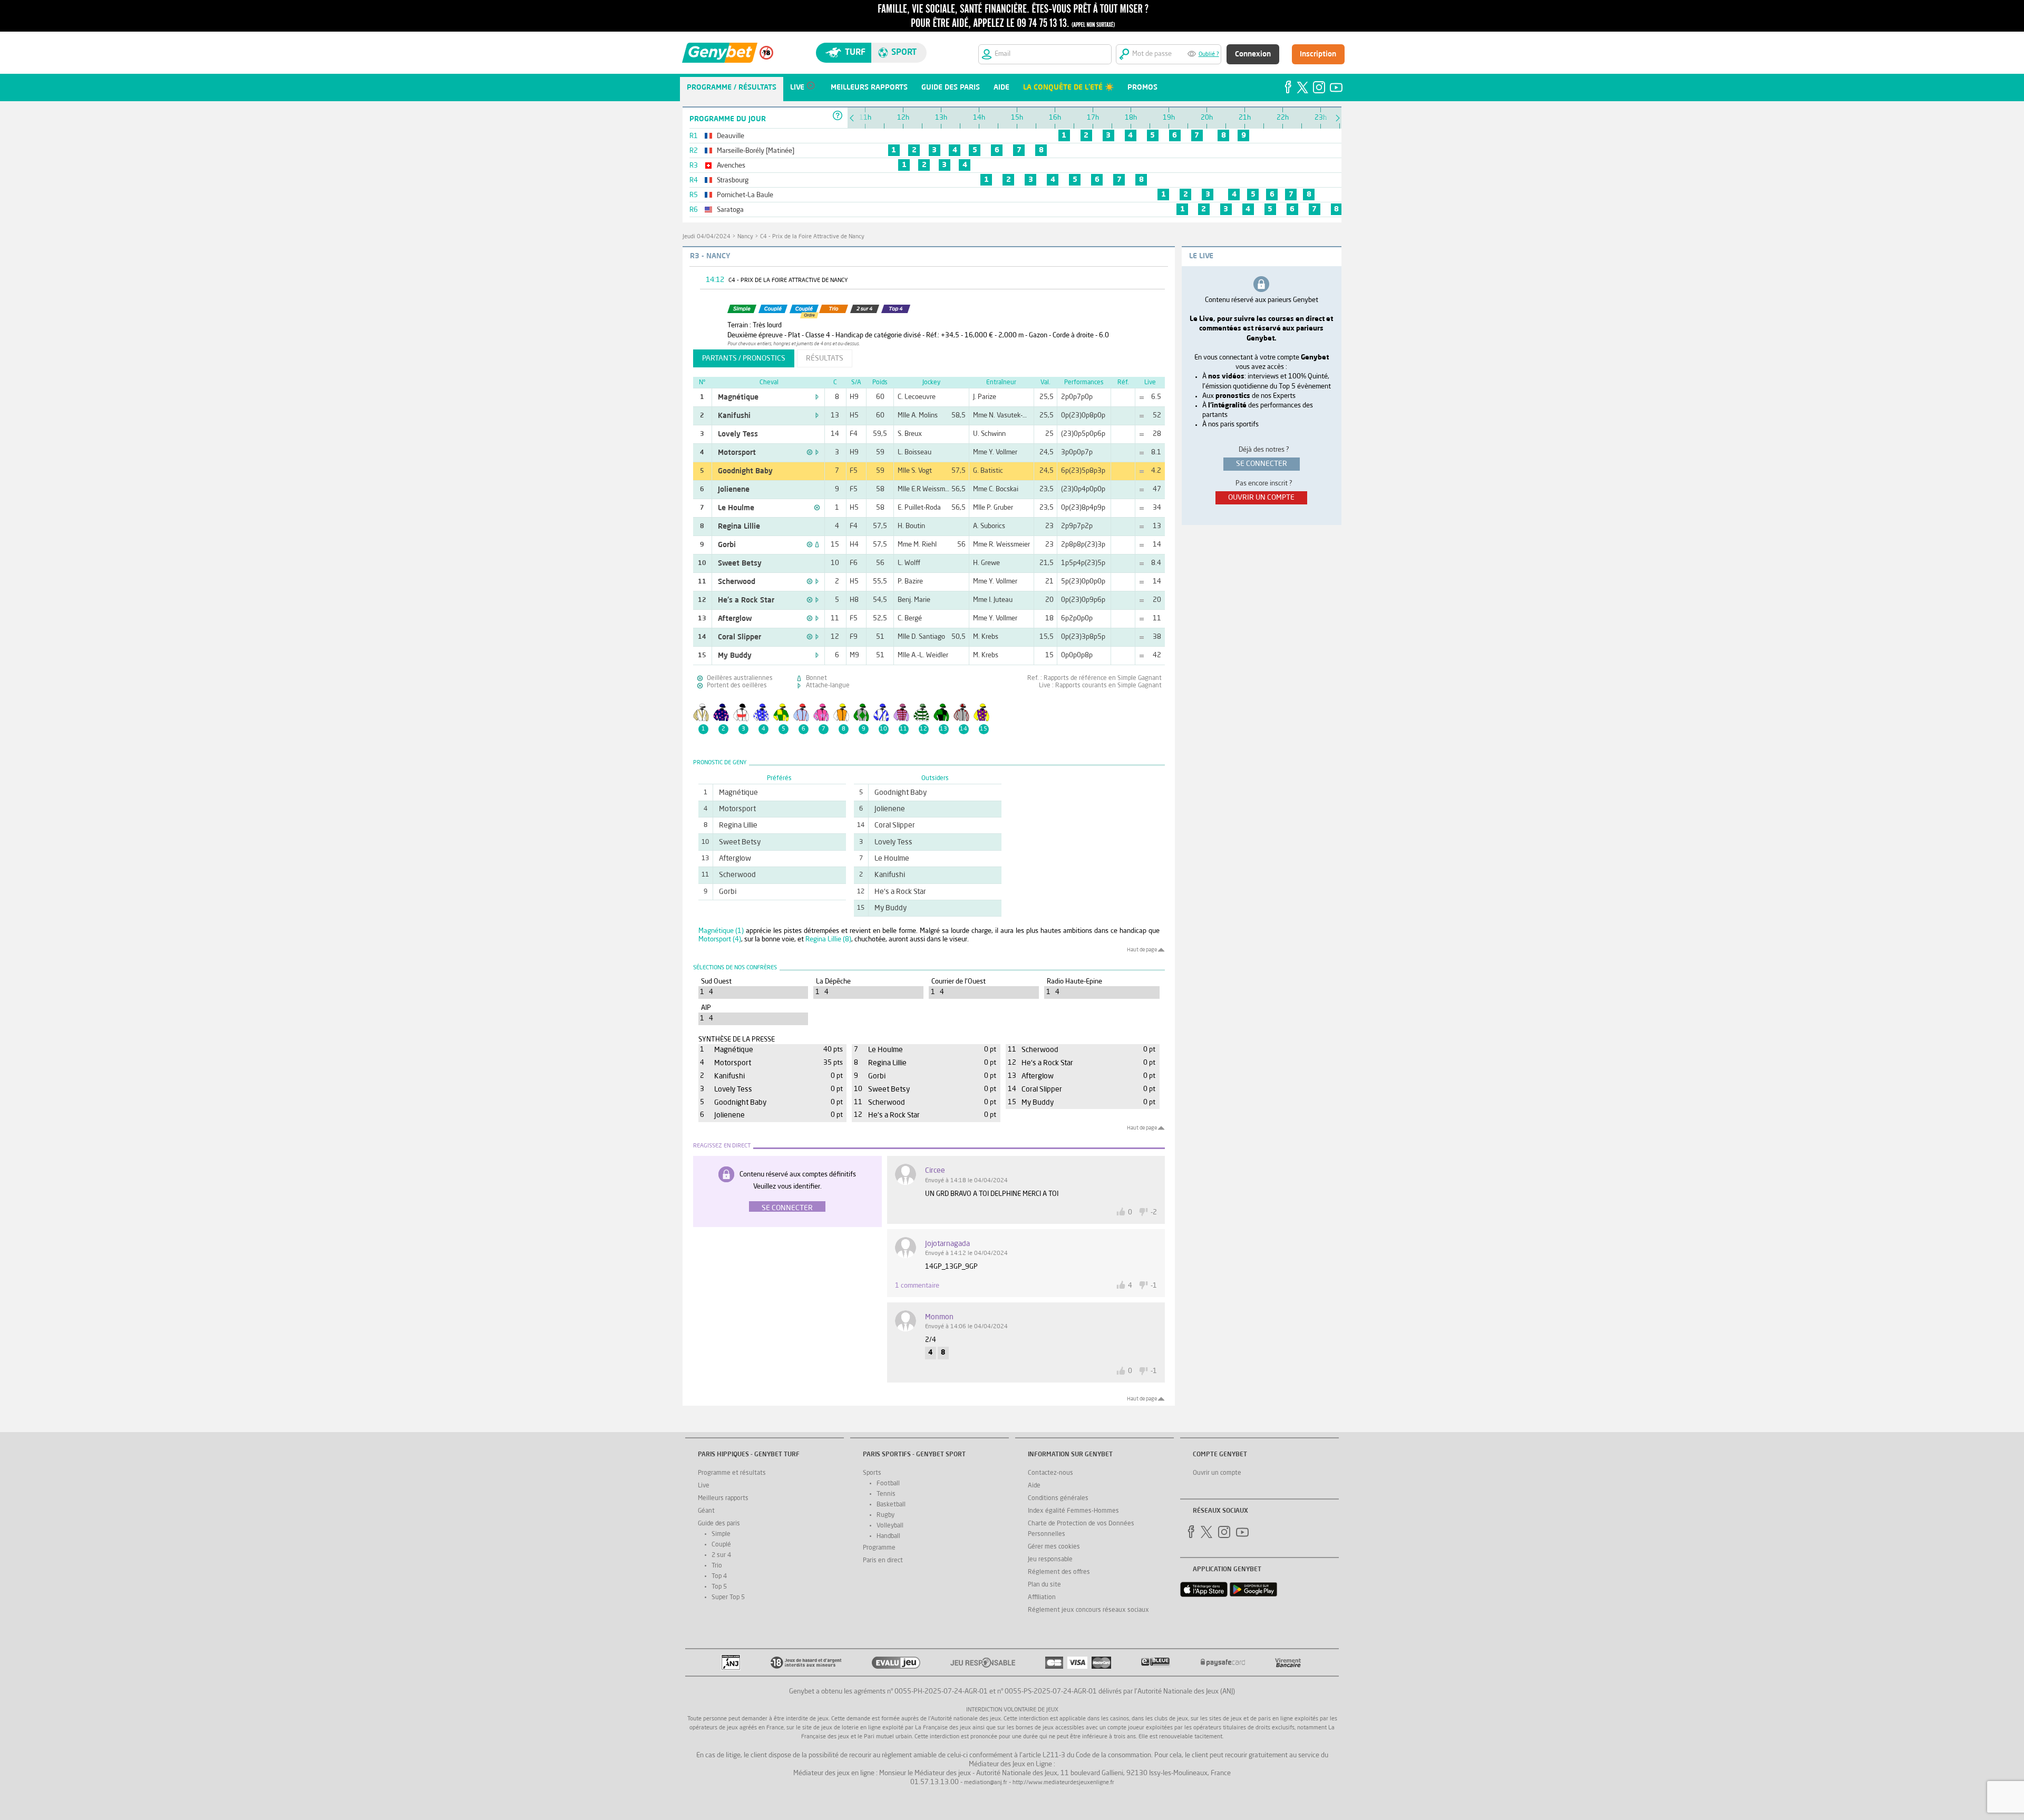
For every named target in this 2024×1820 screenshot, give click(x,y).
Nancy (745, 237)
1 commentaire (917, 1286)
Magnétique (738, 397)
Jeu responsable (1050, 1560)
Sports (872, 1473)
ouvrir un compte (1261, 498)
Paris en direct (883, 1561)
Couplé (721, 1545)
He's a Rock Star (746, 600)
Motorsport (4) (720, 940)
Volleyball (890, 1526)
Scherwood (737, 582)
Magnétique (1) (721, 931)
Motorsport (737, 453)
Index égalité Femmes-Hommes (1073, 1511)
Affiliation (1042, 1598)
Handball (888, 1536)
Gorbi (727, 545)
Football (888, 1484)
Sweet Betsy (740, 563)
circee (935, 1171)
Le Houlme (736, 508)
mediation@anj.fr (986, 1783)
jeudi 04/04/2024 (707, 237)
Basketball (891, 1505)
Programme (879, 1548)
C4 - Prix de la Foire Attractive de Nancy (812, 237)
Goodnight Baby (745, 471)
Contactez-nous (1050, 1473)
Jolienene (734, 490)
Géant (706, 1511)
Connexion (1253, 54)
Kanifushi (734, 416)
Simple (721, 1534)
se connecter (1262, 464)
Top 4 (719, 1576)
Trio (717, 1566)
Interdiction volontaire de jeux (1012, 1710)
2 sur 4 (721, 1555)
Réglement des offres (1059, 1572)
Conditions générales (1058, 1498)
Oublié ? (1209, 55)
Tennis (886, 1494)
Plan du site (1044, 1585)
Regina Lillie (739, 527)
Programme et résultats (732, 1473)
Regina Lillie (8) (828, 940)
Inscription (1318, 54)
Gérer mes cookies (1054, 1547)
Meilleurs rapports (723, 1498)
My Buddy (735, 656)
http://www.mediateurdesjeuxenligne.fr (1063, 1783)
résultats (825, 358)
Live (704, 1486)
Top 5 (719, 1587)
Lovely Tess (738, 434)
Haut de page (1142, 950)
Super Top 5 (728, 1598)
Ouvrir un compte (1217, 1473)
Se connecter (787, 1208)
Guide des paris (719, 1524)
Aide (1034, 1486)
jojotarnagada (947, 1244)
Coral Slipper (739, 637)
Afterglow (735, 619)
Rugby (885, 1515)
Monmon (939, 1317)
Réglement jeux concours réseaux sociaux (1088, 1610)
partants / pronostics (744, 358)
